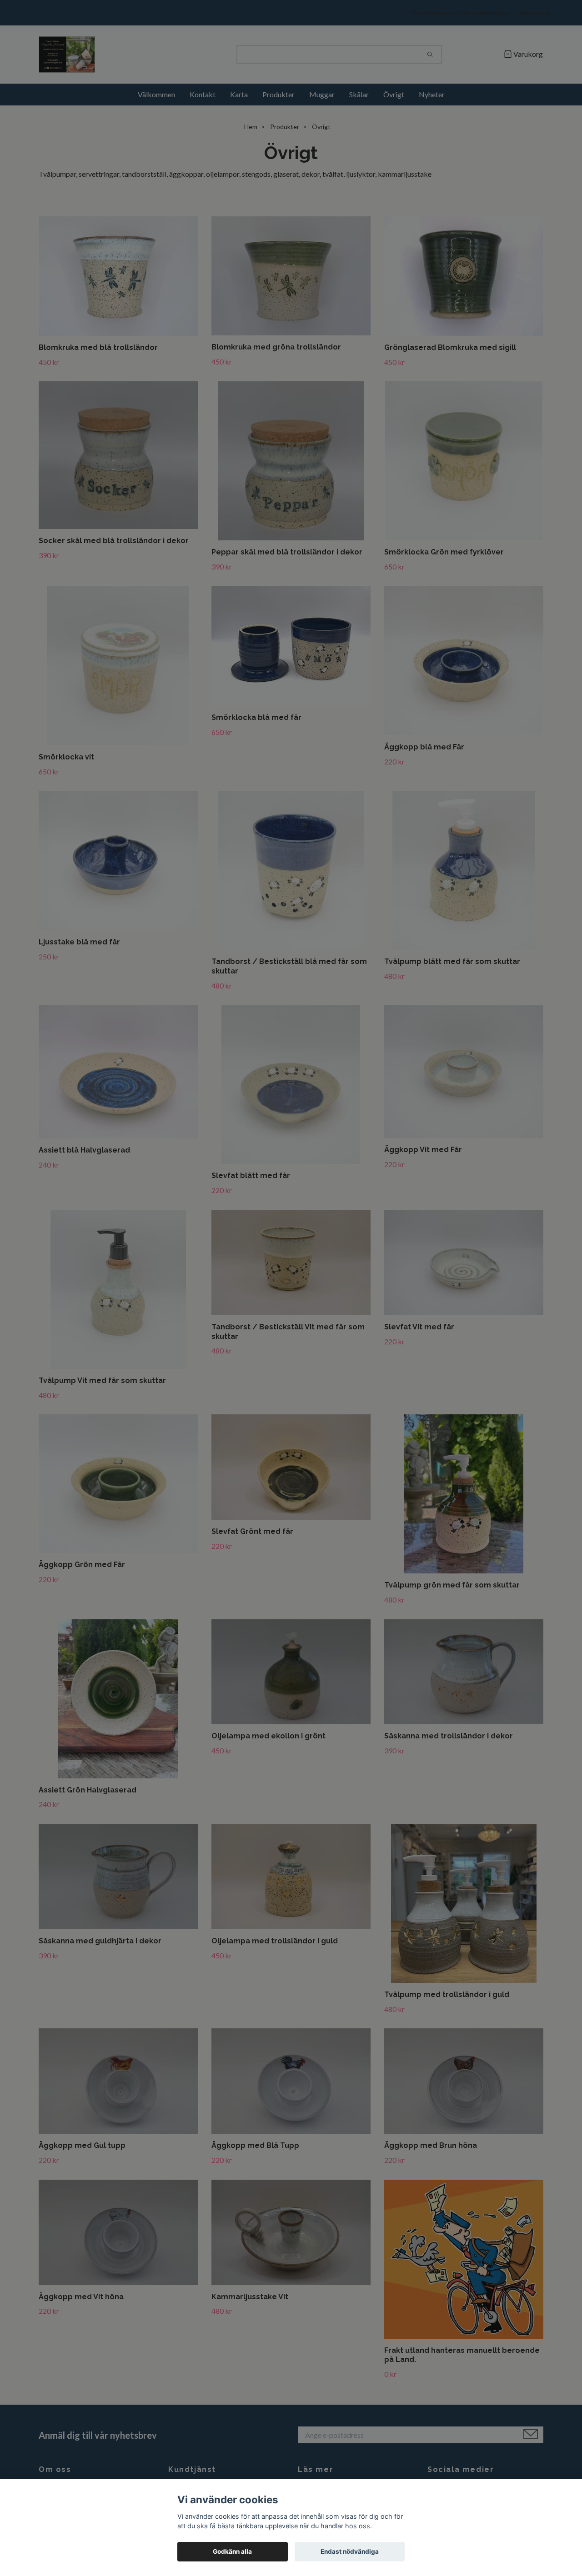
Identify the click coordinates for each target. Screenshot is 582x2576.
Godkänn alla (232, 2551)
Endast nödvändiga (350, 2551)
